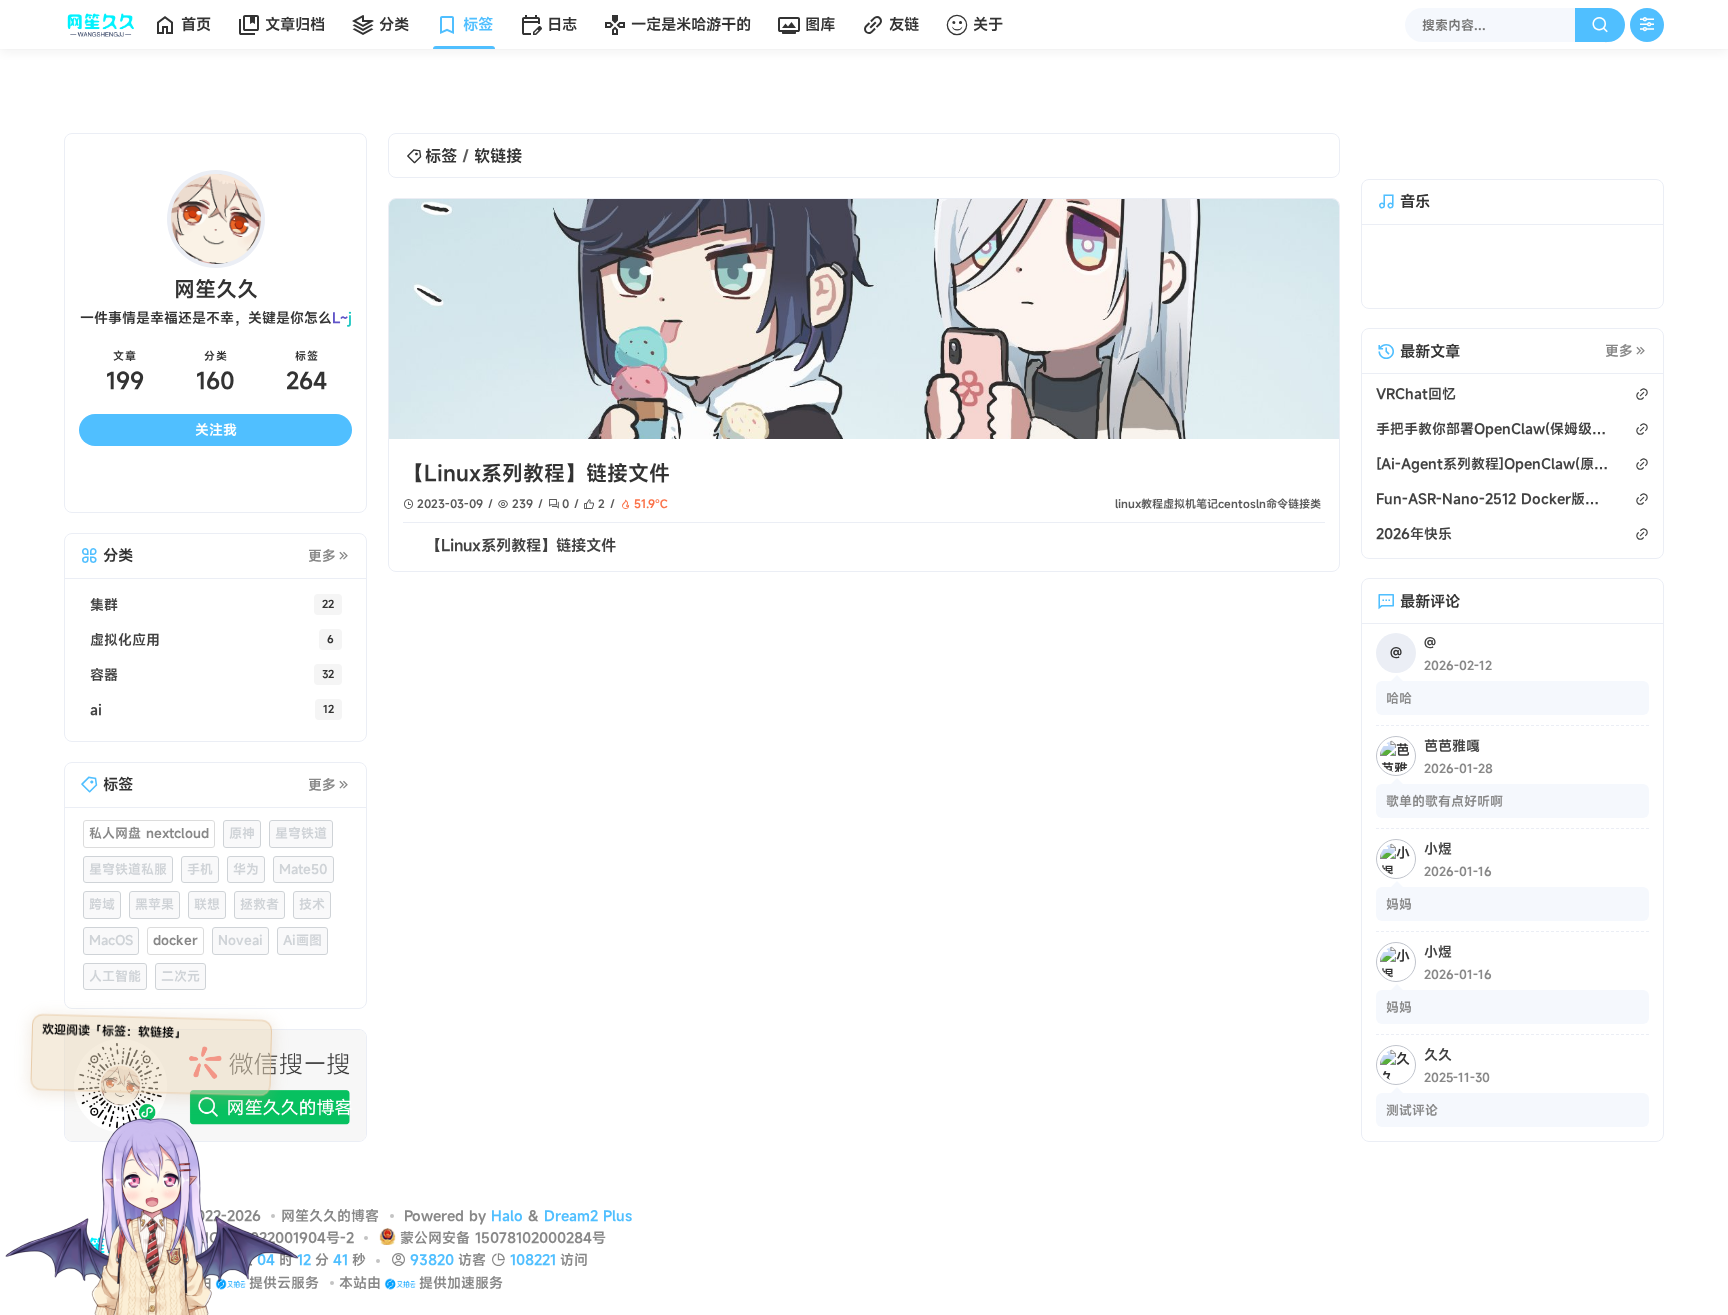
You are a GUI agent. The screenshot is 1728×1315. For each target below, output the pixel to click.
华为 (246, 888)
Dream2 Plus (588, 1234)
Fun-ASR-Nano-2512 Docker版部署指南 (1492, 517)
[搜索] (1600, 25)
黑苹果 (154, 924)
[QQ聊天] (113, 502)
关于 (988, 24)
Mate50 (303, 888)
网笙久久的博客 (330, 1234)
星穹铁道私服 (128, 888)
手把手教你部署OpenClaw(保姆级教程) (1492, 447)
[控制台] (1647, 25)
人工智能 (115, 995)
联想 (207, 924)
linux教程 (1139, 503)
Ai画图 (302, 960)
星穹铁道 (301, 853)
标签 (478, 24)
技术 (312, 924)
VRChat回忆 (1416, 412)
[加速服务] (399, 1301)
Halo (507, 1234)
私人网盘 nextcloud (149, 853)
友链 (904, 24)
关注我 (216, 449)
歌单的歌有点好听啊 (1444, 820)
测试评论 (1412, 1129)
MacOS (111, 960)
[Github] (181, 502)
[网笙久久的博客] (104, 25)
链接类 (1304, 503)
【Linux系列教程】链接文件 (536, 473)
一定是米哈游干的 (691, 24)
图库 (820, 24)
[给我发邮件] (250, 502)
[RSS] (318, 502)
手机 (200, 888)
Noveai (240, 960)
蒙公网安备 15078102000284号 (503, 1257)
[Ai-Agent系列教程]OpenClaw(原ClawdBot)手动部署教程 (1492, 482)
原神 (242, 853)
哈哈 (1399, 717)
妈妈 (1399, 923)
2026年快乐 (1414, 552)
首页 (196, 24)
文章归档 (295, 24)
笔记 (1207, 503)
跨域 (102, 924)
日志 (562, 24)
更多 (322, 575)
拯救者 (259, 924)
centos (1237, 503)
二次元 (180, 995)
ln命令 (1272, 503)
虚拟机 (1179, 503)
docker (175, 960)
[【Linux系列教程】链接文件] (864, 319)
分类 (394, 24)
